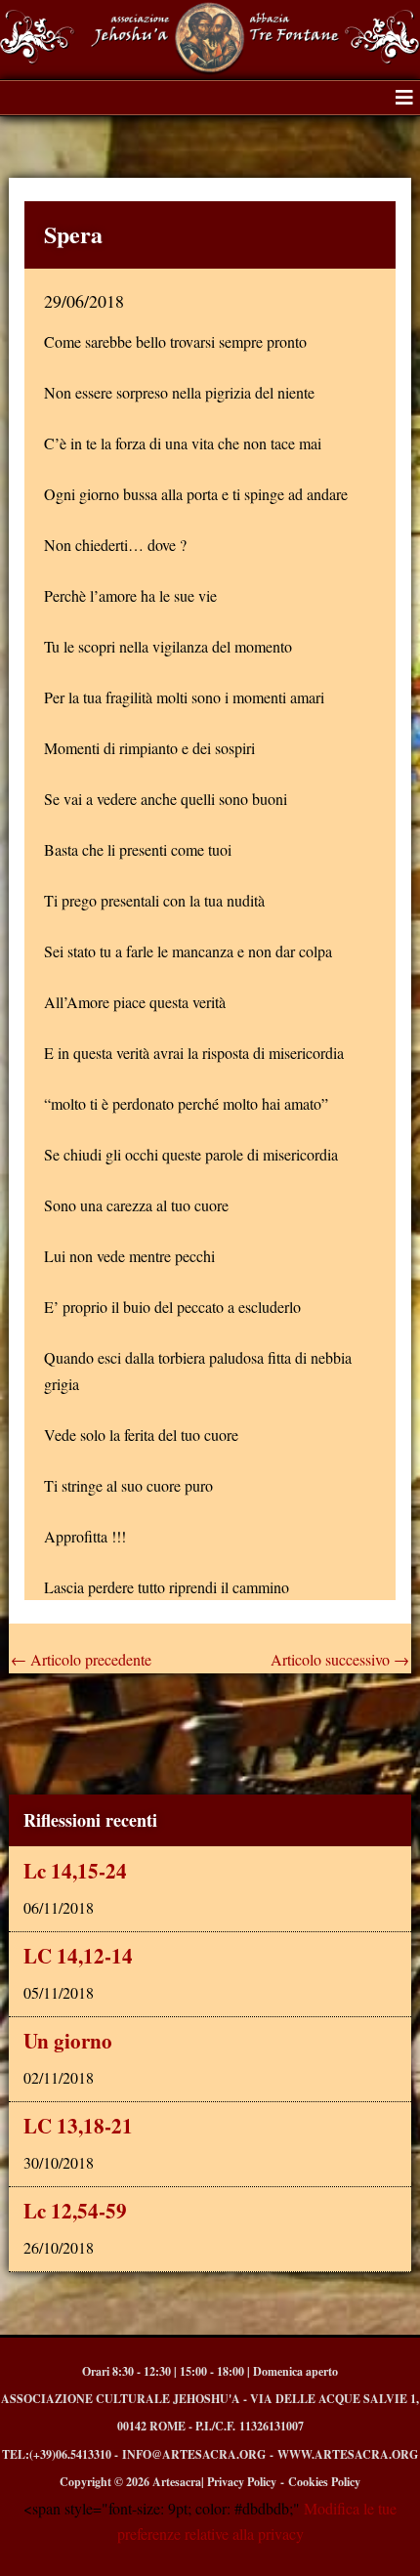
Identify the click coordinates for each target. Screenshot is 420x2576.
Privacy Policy (242, 2482)
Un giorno (68, 2041)
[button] (404, 98)
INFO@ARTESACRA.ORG (194, 2454)
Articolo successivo (340, 1660)
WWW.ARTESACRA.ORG (348, 2454)
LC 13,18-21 (78, 2126)
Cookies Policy (324, 2482)
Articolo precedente (81, 1660)
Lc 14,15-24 (75, 1871)
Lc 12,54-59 (75, 2211)
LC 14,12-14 (78, 1956)
